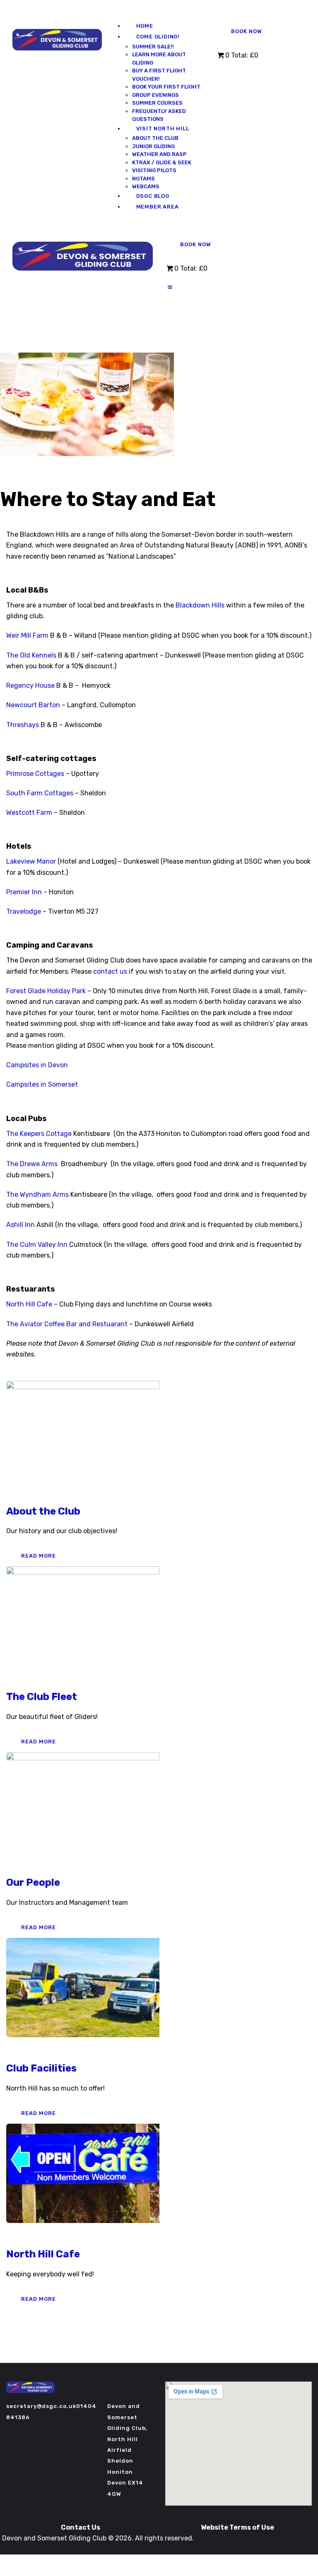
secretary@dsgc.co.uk (41, 2406)
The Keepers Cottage (39, 1134)
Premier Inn (24, 892)
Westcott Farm (29, 813)
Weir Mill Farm (27, 635)
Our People (33, 1882)
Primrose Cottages (35, 774)
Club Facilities (41, 2068)
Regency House (31, 685)
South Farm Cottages (40, 793)
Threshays (23, 725)
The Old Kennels (32, 655)
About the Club (43, 1511)
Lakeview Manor (31, 861)
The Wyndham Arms (37, 1194)
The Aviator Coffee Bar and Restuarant (67, 1324)
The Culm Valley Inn (37, 1245)
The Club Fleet (42, 1697)
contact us (110, 971)
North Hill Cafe (29, 1304)
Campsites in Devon (37, 1065)
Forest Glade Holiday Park (46, 991)
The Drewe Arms (32, 1164)
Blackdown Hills (199, 605)
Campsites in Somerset (42, 1084)
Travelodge (24, 911)
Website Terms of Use (237, 2527)
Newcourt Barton (33, 705)
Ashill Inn (20, 1225)
